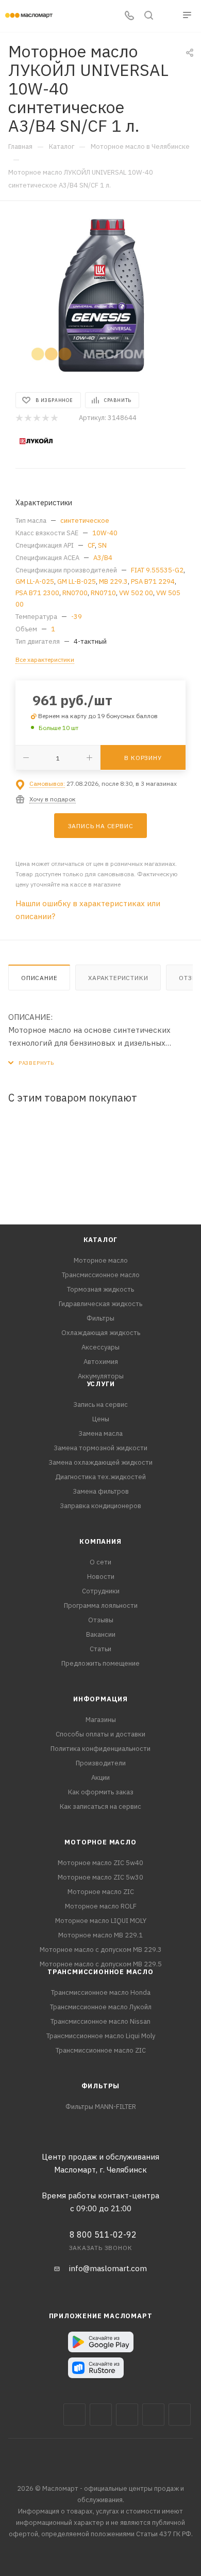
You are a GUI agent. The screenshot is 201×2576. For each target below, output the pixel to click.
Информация (100, 1699)
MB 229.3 (113, 581)
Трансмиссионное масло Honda (101, 1992)
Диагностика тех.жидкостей (100, 1477)
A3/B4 (103, 558)
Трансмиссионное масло (101, 1275)
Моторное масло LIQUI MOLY (101, 1921)
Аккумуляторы (101, 1376)
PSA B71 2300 (37, 593)
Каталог (101, 1240)
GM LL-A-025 (35, 581)
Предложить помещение (100, 1663)
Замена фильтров (101, 1491)
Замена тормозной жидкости (100, 1448)
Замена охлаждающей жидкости (100, 1462)
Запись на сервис (100, 1405)
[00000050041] (100, 296)
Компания (100, 1541)
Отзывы (101, 1620)
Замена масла (100, 1433)
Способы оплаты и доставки (100, 1734)
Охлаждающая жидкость (101, 1333)
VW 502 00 (136, 593)
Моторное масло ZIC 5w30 (100, 1877)
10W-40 (105, 533)
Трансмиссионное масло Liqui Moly (101, 2036)
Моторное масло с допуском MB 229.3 (101, 1950)
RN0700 (75, 593)
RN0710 (103, 593)
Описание (39, 978)
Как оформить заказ (101, 1792)
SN (102, 545)
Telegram (127, 2415)
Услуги (101, 1384)
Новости (101, 1577)
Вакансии (101, 1634)
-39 (77, 617)
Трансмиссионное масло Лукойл (101, 2007)
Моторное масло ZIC (101, 1892)
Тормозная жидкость (100, 1289)
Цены (101, 1419)
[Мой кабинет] (168, 16)
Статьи (100, 1649)
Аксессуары (100, 1347)
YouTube (153, 2415)
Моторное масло (101, 1260)
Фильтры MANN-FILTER (101, 2107)
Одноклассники (180, 2415)
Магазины (101, 1720)
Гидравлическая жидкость (100, 1304)
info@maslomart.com (108, 2268)
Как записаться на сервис (100, 1806)
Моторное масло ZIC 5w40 (100, 1863)
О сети (100, 1562)
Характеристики (118, 978)
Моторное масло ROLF (101, 1906)
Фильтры (100, 1318)
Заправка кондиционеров (100, 1506)
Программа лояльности (101, 1605)
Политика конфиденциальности (100, 1749)
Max (101, 2415)
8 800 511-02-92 (103, 2234)
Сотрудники (101, 1591)
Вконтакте (74, 2415)
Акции (100, 1778)
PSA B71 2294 (153, 581)
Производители (101, 1763)
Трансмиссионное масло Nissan (100, 2021)
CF (91, 545)
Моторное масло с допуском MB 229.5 (101, 1964)
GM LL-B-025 (77, 581)
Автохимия (101, 1362)
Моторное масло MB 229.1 (100, 1935)
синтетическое (85, 521)
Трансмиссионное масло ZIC (101, 2050)
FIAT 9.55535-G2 (157, 570)
